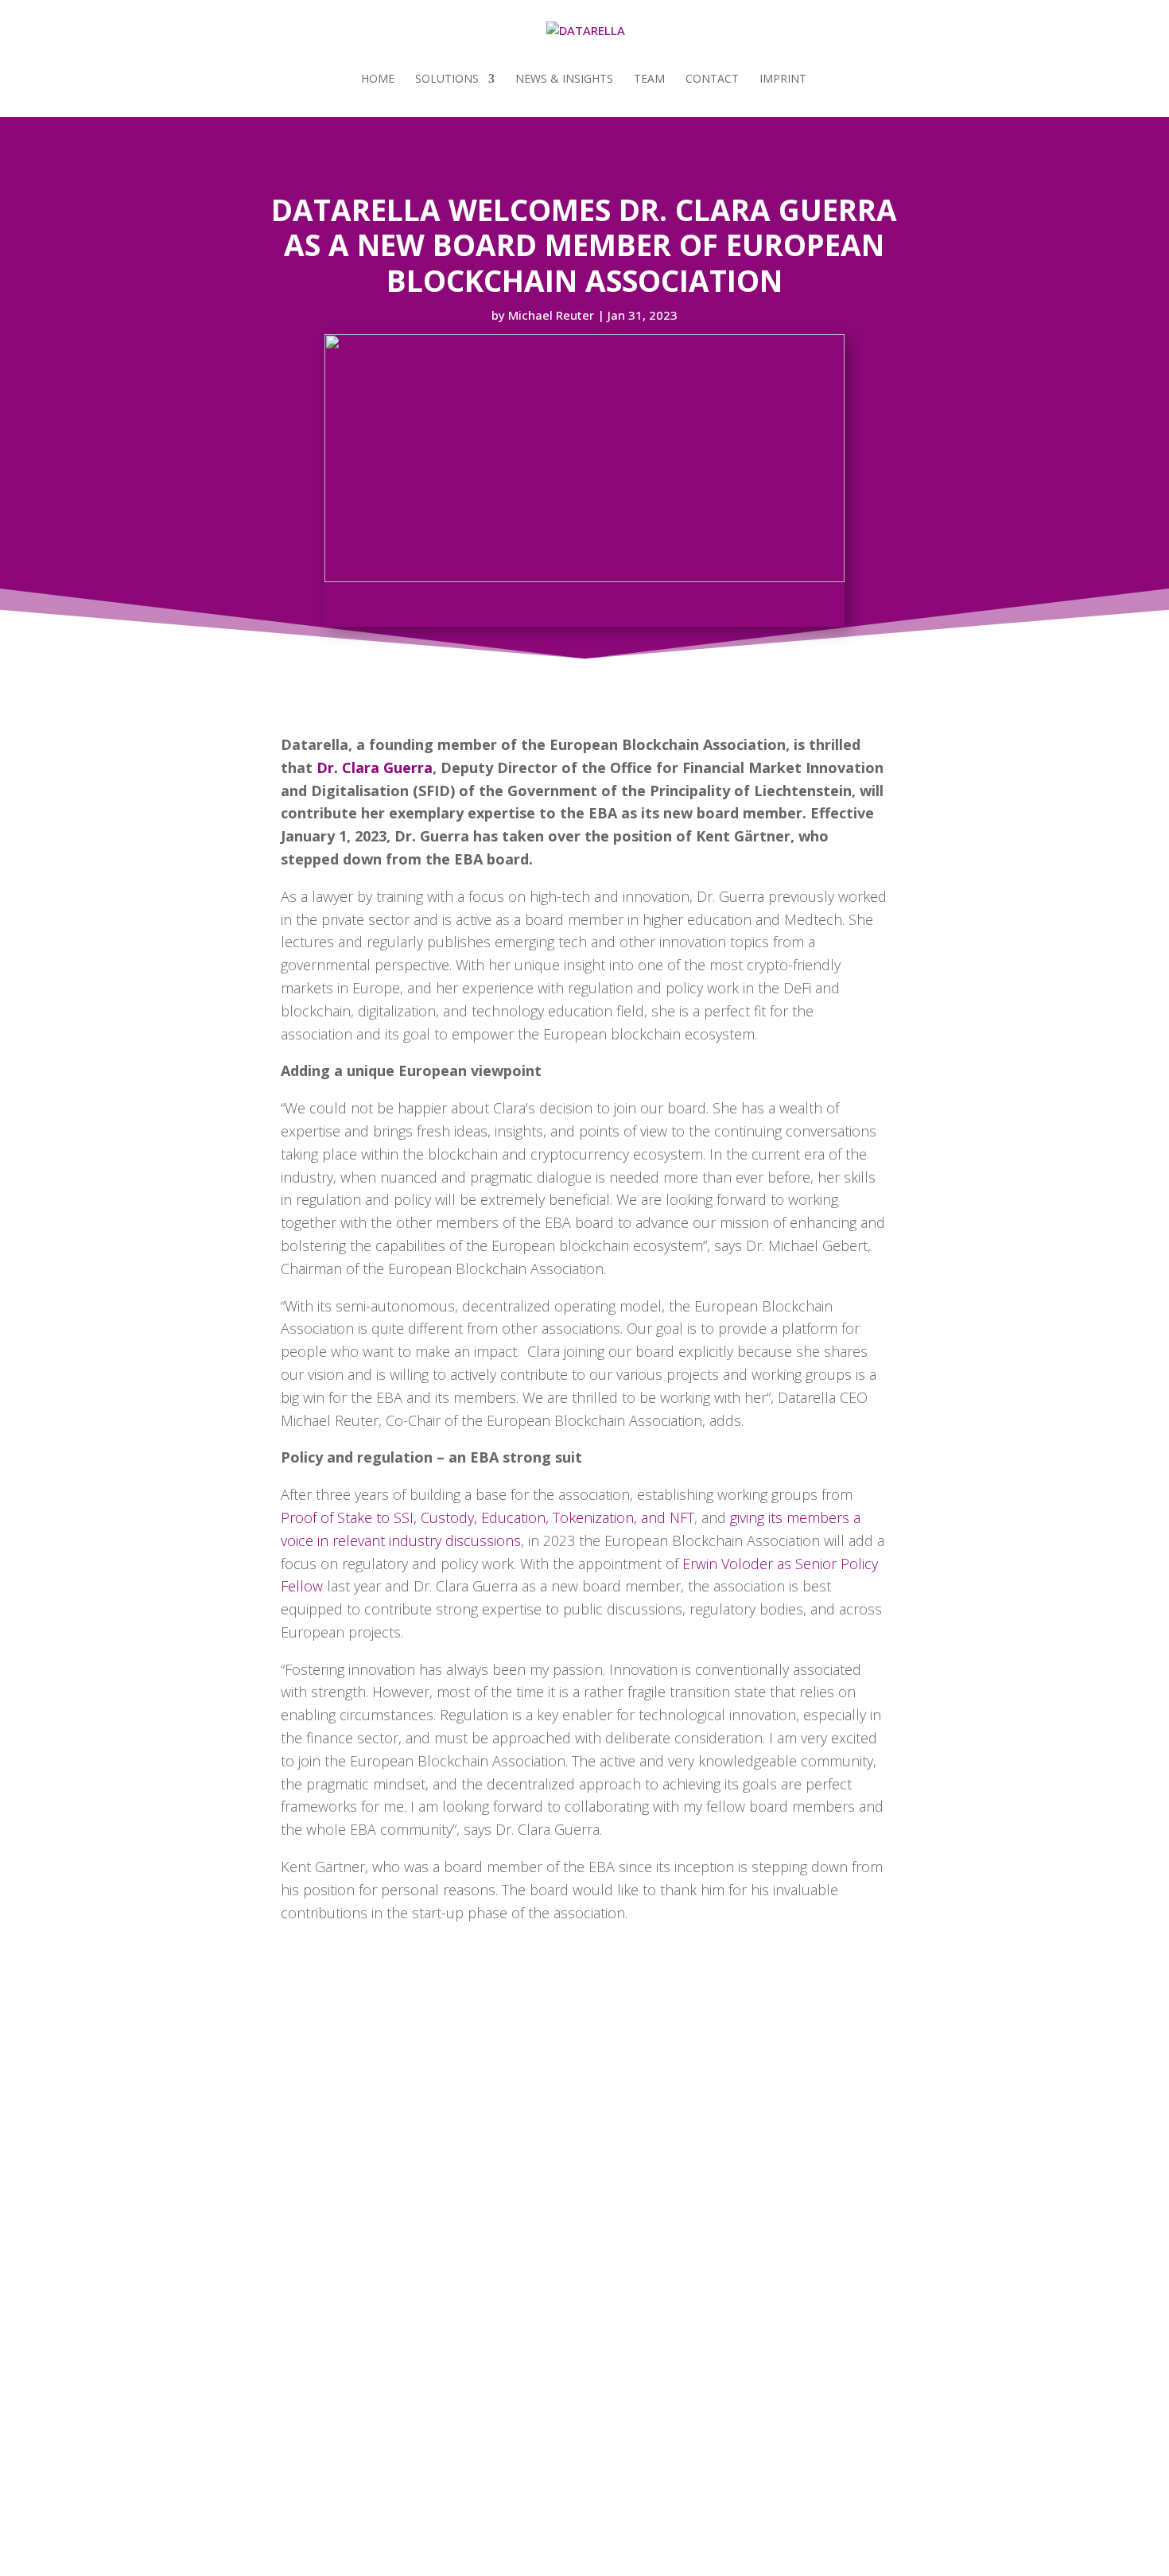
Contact (712, 80)
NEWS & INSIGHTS (564, 80)
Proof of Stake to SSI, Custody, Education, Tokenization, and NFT (487, 1517)
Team (649, 80)
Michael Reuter (551, 315)
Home (378, 80)
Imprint (783, 80)
